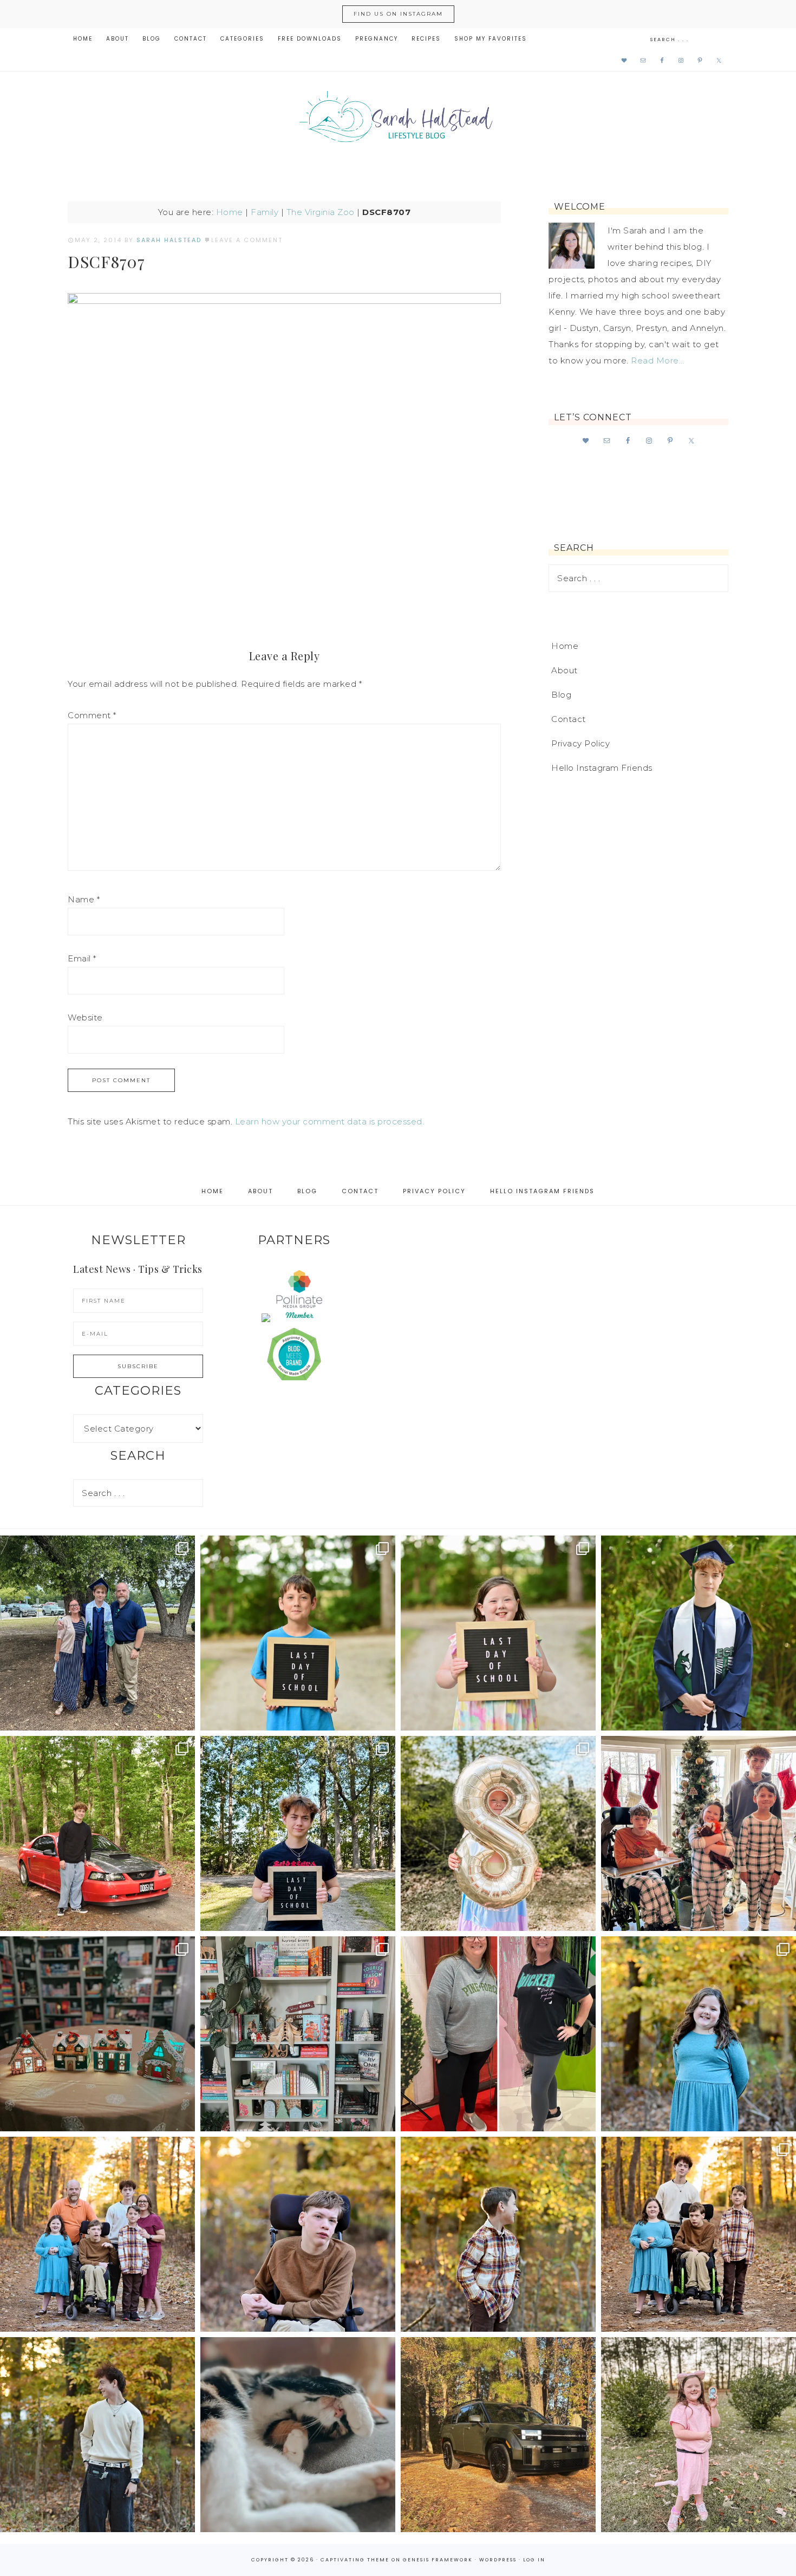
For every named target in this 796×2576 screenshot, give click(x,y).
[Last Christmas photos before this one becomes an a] (97, 2435)
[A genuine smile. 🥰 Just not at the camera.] (498, 2234)
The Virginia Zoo (321, 212)
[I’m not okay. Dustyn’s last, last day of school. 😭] (298, 1833)
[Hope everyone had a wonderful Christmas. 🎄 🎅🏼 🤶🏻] (699, 1833)
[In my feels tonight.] (699, 1633)
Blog (561, 695)
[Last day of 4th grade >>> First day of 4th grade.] (298, 1633)
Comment (92, 715)
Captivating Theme (355, 2560)
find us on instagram (398, 14)
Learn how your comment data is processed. (330, 1121)
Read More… (657, 360)
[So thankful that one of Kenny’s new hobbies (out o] (498, 2435)
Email (82, 958)
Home (230, 212)
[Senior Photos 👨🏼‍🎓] (97, 1833)
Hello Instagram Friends (602, 768)
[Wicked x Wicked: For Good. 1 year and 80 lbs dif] (498, 2034)
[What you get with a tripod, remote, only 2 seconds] (97, 2234)
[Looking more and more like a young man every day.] (298, 2234)
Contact (569, 719)
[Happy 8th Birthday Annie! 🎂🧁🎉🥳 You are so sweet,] (498, 1833)
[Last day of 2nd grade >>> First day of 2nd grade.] (498, 1633)
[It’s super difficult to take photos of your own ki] (699, 2234)
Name (84, 899)
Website (85, 1017)
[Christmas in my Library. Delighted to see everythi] (298, 2034)
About (565, 670)
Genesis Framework (438, 2560)
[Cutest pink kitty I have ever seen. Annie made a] (699, 2435)
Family (265, 212)
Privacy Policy (580, 743)
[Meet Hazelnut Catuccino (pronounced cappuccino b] (298, 2435)
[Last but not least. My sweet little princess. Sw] (699, 2034)
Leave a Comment (247, 240)
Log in (534, 2560)
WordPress (498, 2560)
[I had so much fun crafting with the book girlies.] (97, 2034)
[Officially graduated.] (97, 1633)
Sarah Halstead (398, 120)
